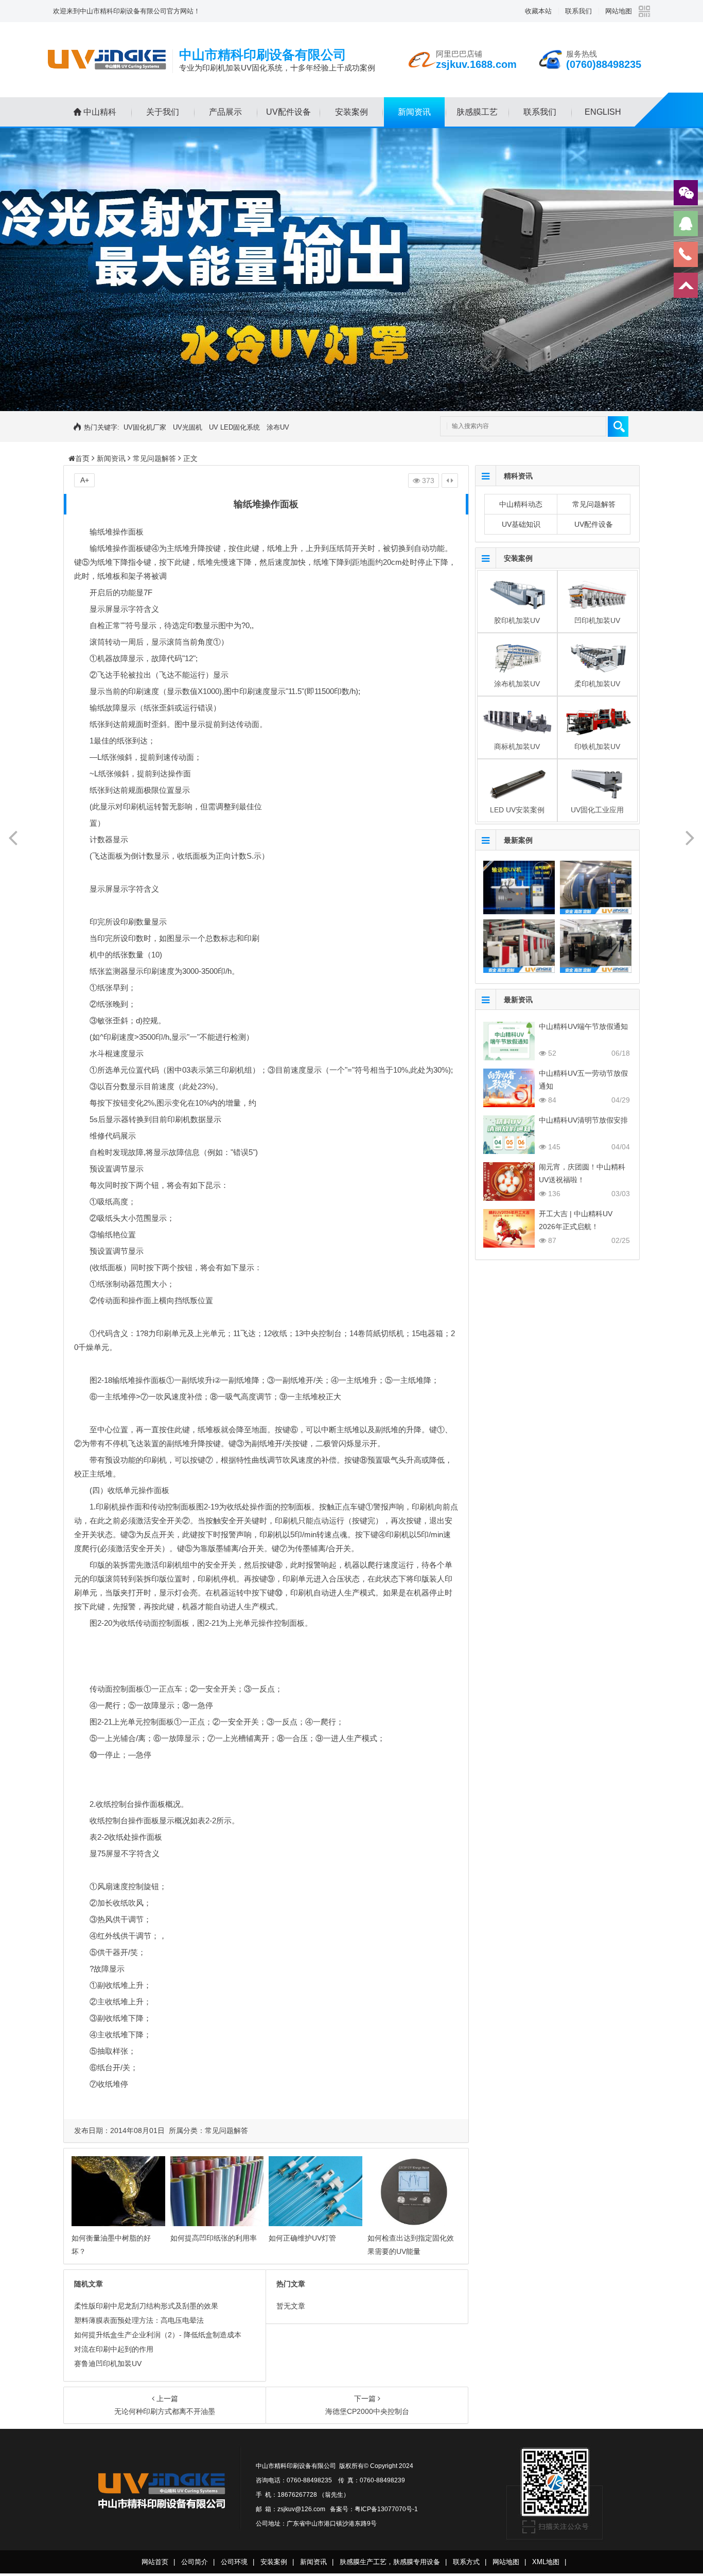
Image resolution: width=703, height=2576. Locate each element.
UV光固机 (188, 427)
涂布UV (278, 427)
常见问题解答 (154, 458)
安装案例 (351, 112)
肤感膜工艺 (477, 112)
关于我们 (163, 112)
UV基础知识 (521, 524)
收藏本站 (538, 11)
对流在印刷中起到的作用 (114, 2349)
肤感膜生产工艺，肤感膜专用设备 (390, 2562)
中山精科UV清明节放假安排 (583, 1120)
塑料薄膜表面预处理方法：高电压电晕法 (139, 2320)
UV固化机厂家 (145, 427)
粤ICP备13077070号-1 (386, 2509)
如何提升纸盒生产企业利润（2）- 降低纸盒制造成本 (158, 2335)
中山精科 (100, 112)
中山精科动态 (521, 504)
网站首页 (155, 2562)
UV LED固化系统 (234, 427)
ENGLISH (603, 112)
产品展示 (225, 112)
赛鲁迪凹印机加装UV (108, 2364)
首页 (82, 458)
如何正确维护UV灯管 (302, 2238)
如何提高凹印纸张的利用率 (214, 2238)
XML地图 (546, 2562)
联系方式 (466, 2562)
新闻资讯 (414, 112)
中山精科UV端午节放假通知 (583, 1026)
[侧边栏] (450, 481)
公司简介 (195, 2562)
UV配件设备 (288, 112)
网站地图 (619, 11)
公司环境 (234, 2562)
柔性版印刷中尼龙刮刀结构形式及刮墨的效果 (146, 2306)
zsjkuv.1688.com (476, 64)
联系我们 (578, 11)
